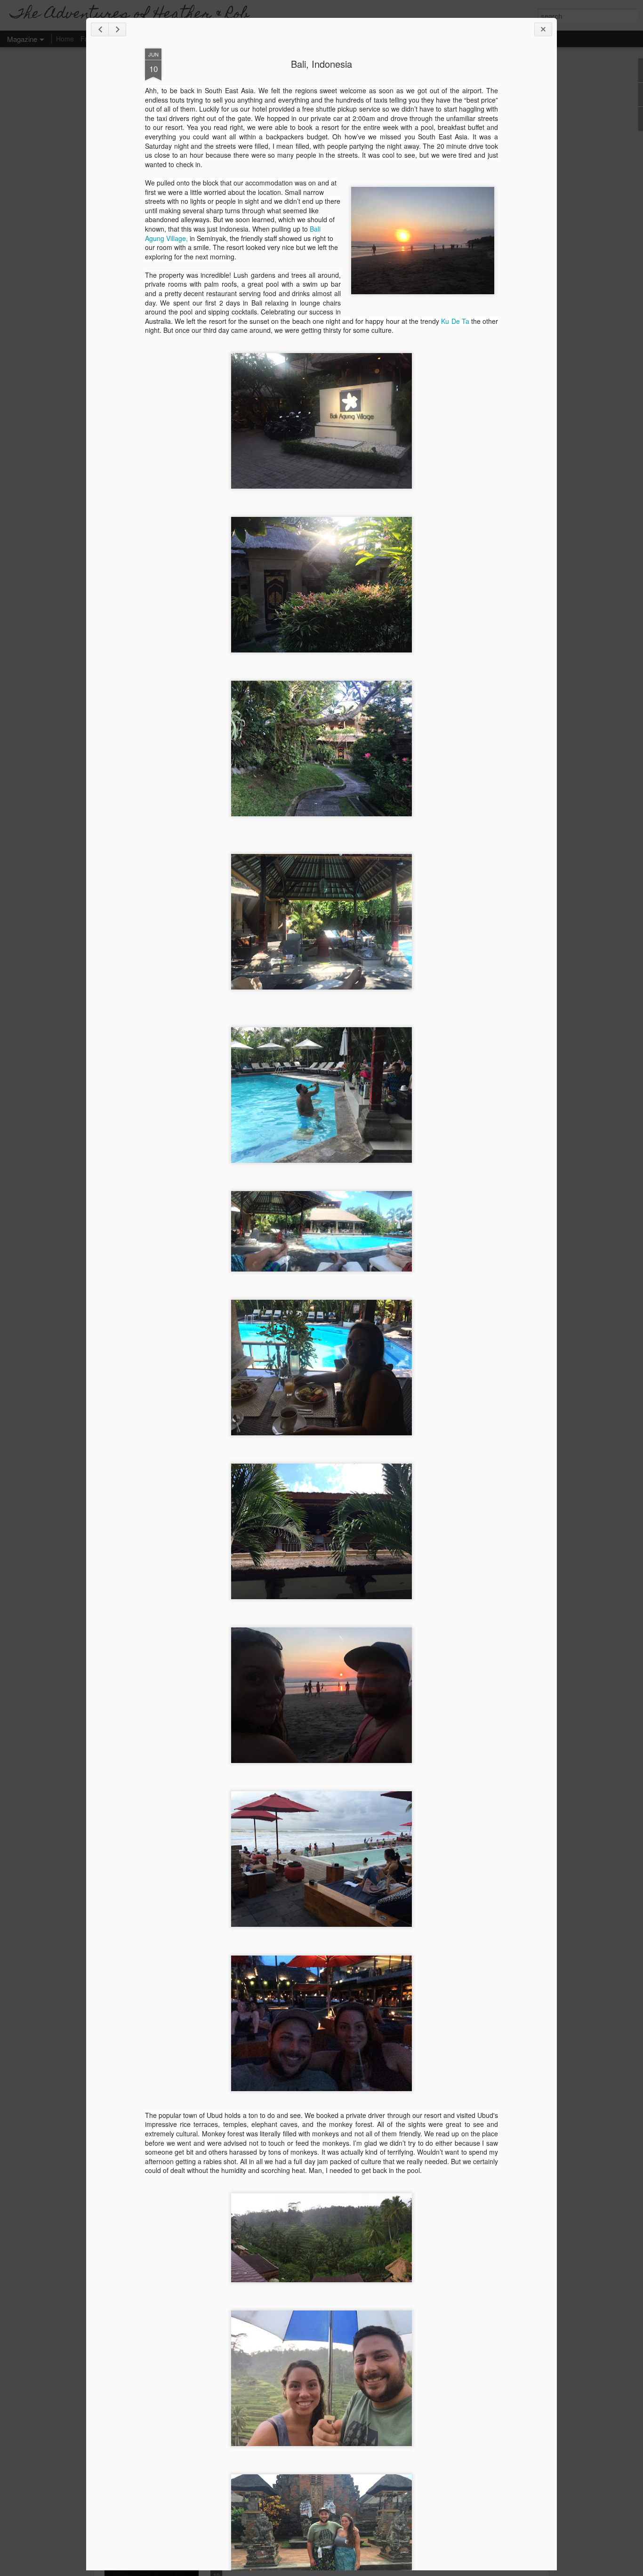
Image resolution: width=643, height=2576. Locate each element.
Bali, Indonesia (321, 64)
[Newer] (100, 29)
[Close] (543, 29)
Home (65, 39)
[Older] (117, 29)
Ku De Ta (455, 321)
